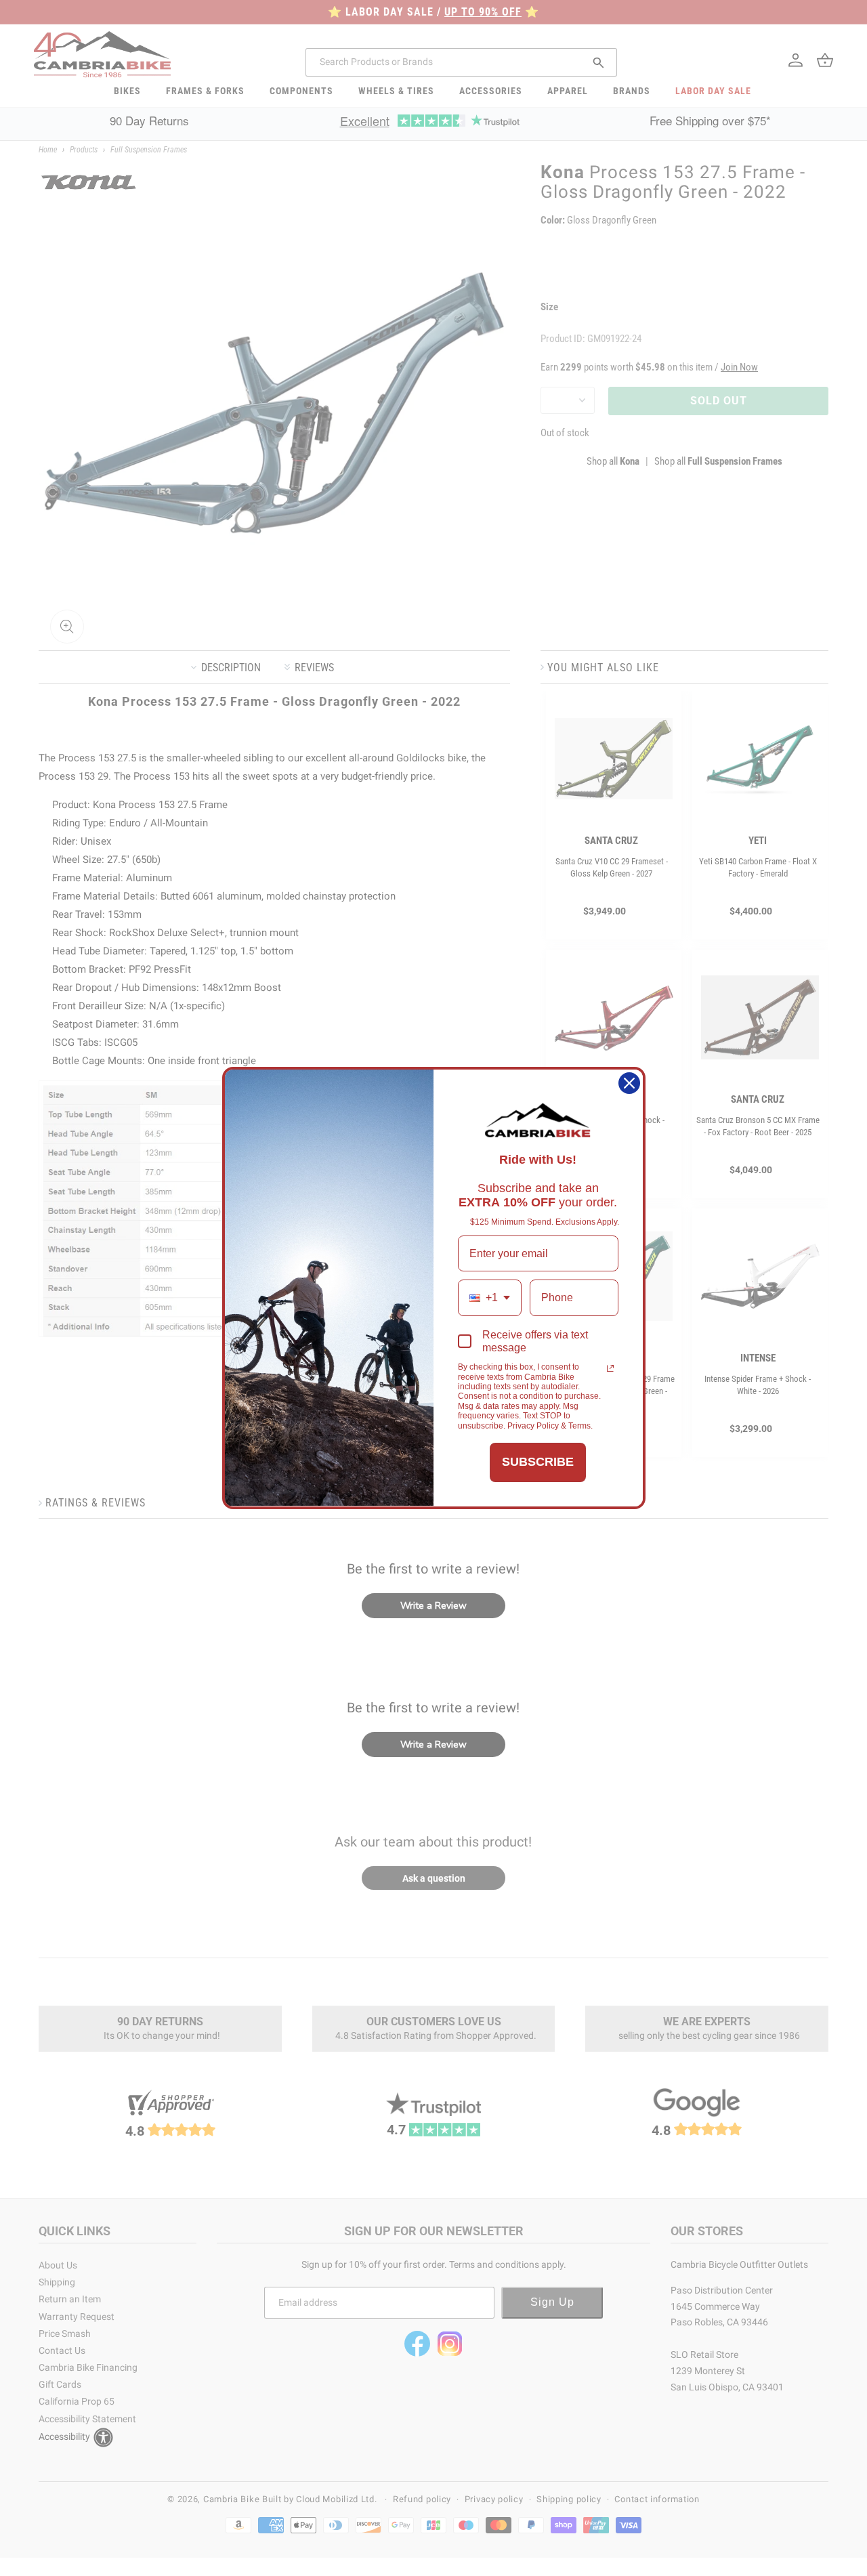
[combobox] (490, 1297)
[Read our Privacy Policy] (610, 1368)
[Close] (629, 1083)
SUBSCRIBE (538, 1462)
